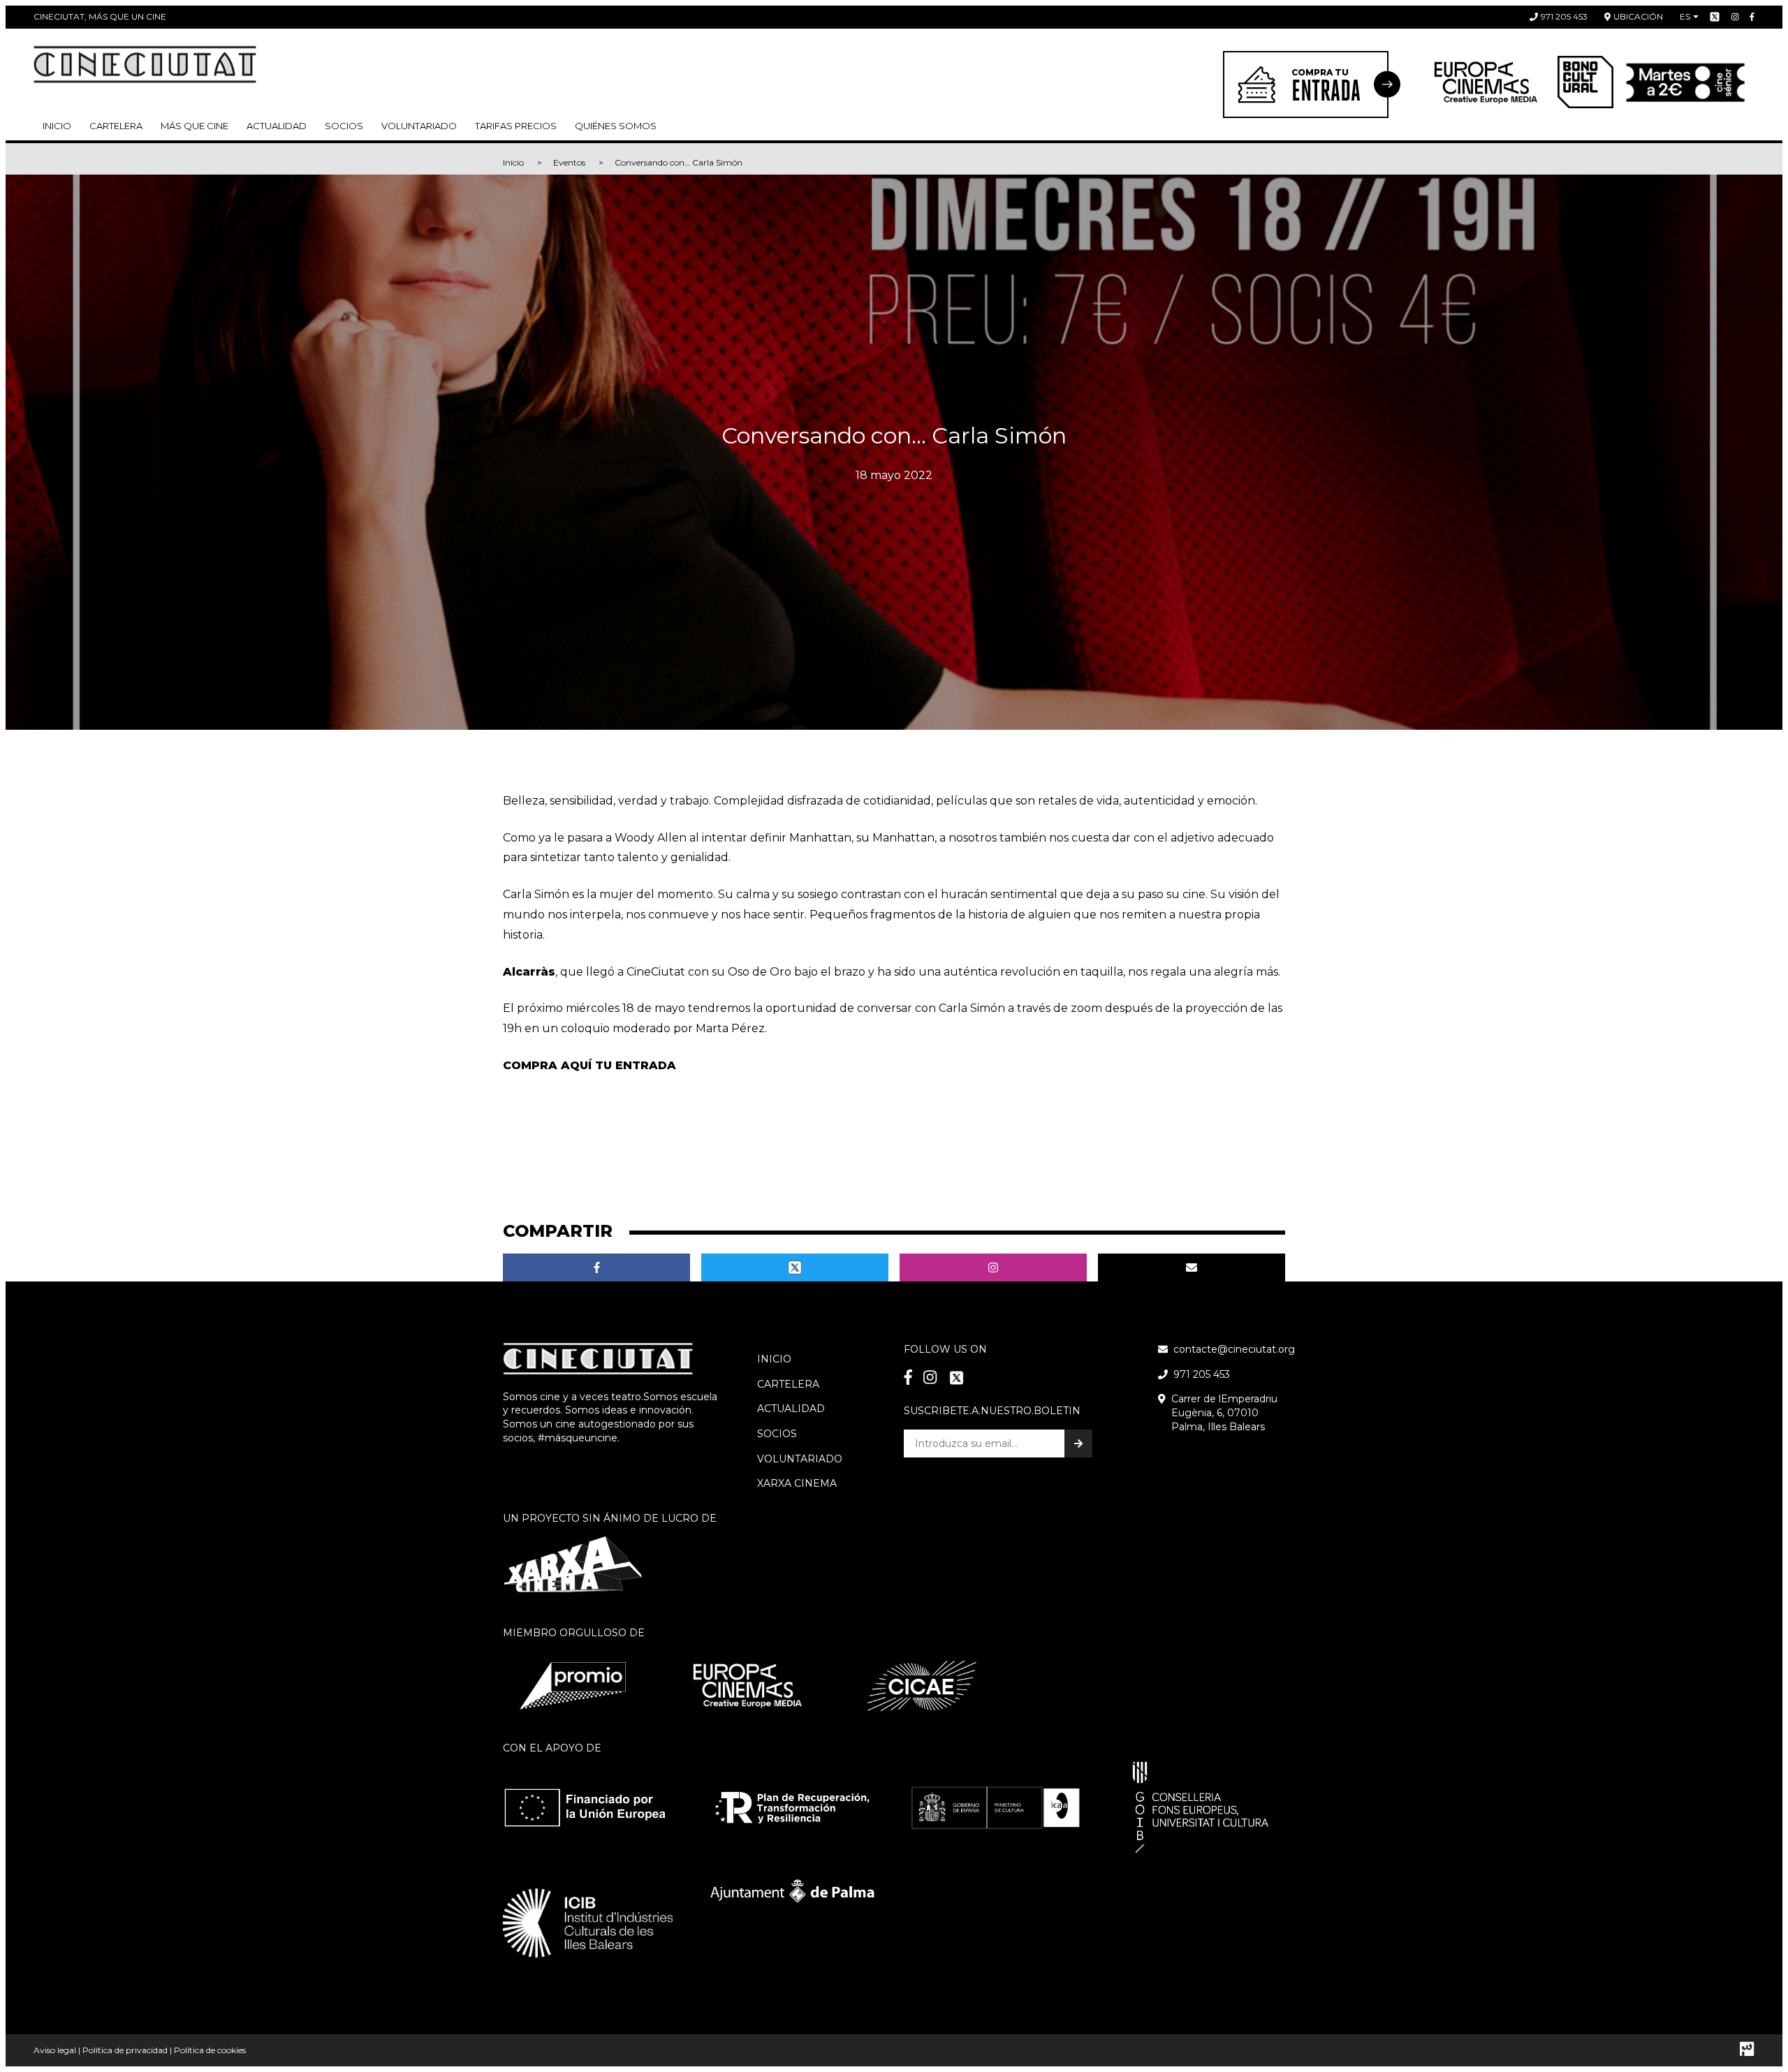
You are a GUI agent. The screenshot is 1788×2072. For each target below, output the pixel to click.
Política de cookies (210, 2050)
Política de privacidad (125, 2050)
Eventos (569, 162)
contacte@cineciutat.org (1234, 1349)
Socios (777, 1434)
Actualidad (277, 126)
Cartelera (116, 126)
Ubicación (1638, 16)
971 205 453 (1564, 16)
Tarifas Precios (516, 126)
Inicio (57, 126)
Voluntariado (419, 126)
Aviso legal (55, 2050)
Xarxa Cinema (797, 1483)
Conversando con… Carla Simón (679, 162)
